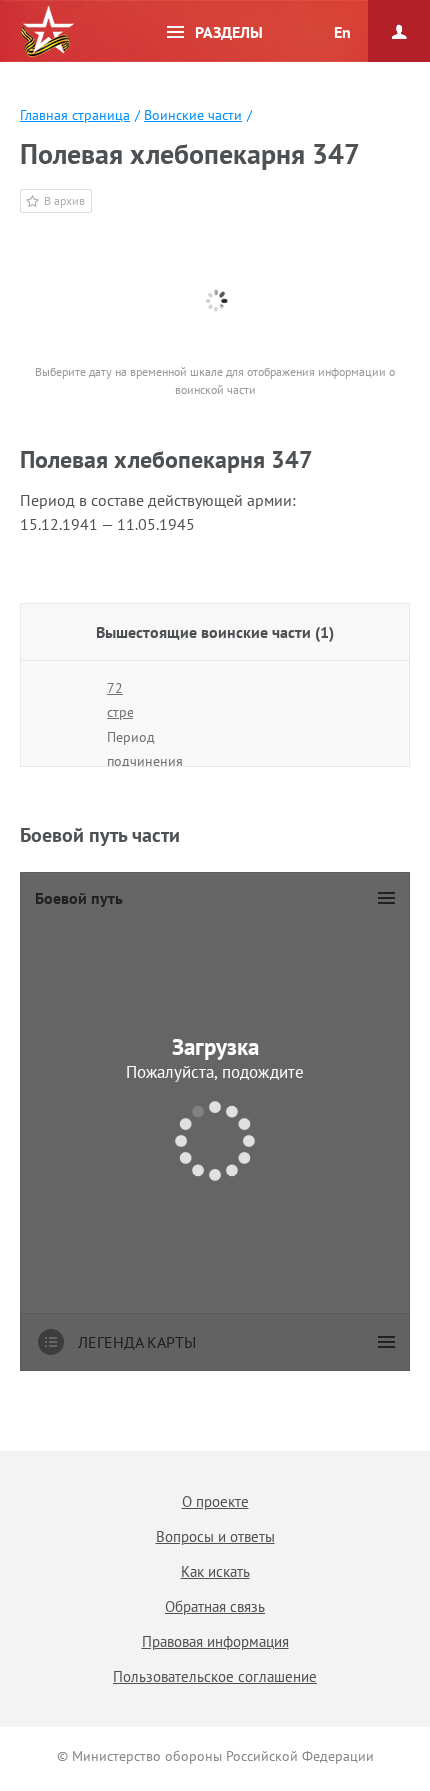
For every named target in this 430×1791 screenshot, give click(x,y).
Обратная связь (215, 1606)
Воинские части (193, 115)
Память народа (47, 32)
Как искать (215, 1571)
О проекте (215, 1501)
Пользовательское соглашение (215, 1676)
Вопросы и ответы (215, 1536)
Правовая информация (215, 1641)
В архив (64, 200)
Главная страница (75, 115)
